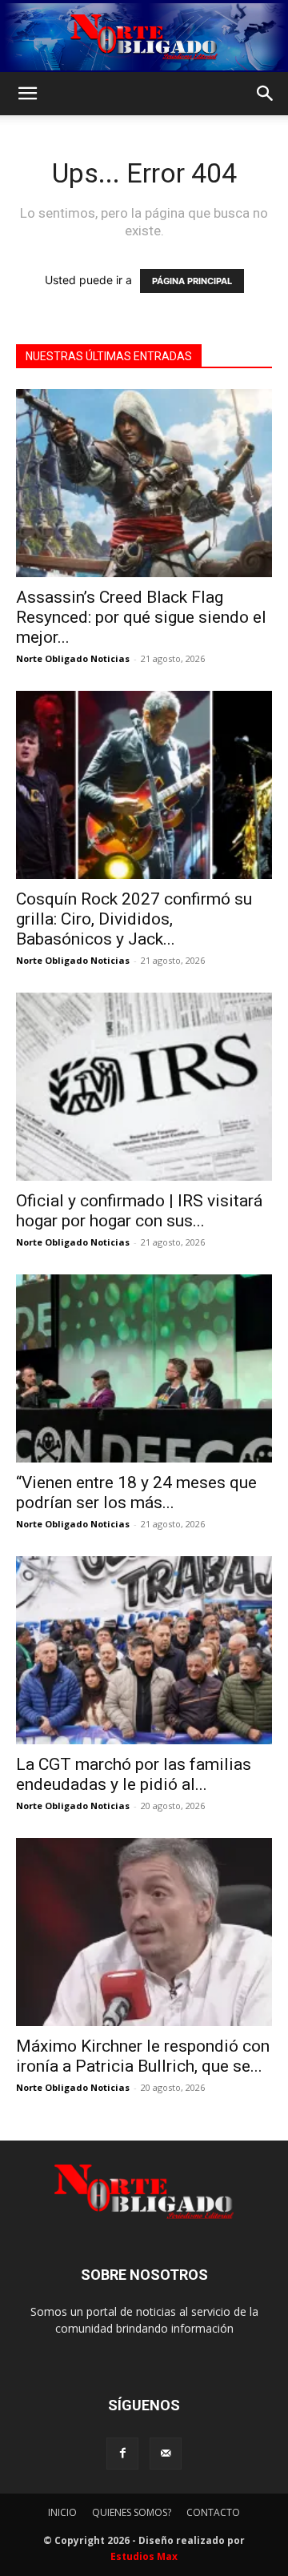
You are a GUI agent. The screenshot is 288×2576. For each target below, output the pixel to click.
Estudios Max (144, 2556)
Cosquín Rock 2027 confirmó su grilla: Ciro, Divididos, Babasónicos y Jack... (134, 919)
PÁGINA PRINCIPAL (192, 281)
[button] (27, 94)
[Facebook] (122, 2454)
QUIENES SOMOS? (132, 2512)
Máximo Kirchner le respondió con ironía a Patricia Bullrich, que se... (143, 2056)
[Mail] (166, 2454)
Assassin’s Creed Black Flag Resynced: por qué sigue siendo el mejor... (141, 617)
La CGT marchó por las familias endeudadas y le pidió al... (134, 1774)
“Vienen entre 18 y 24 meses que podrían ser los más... (136, 1493)
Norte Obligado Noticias (73, 658)
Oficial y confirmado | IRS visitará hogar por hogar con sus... (139, 1211)
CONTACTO (213, 2512)
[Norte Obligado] (144, 37)
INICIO (62, 2512)
